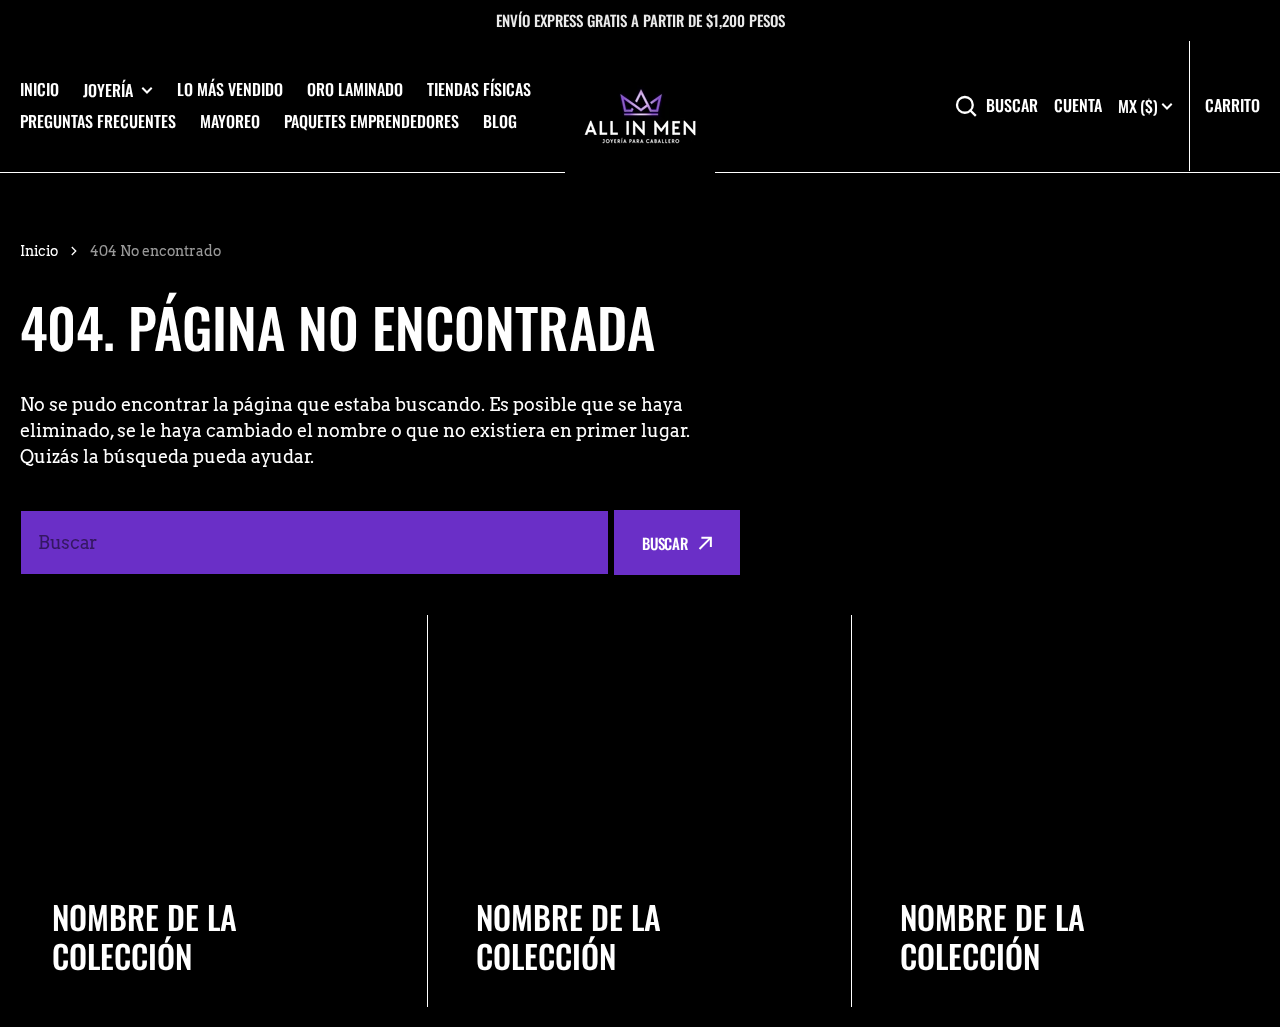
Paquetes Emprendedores (371, 121)
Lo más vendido (230, 89)
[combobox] (314, 542)
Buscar (1012, 105)
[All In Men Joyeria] (640, 106)
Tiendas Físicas (479, 89)
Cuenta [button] (1078, 105)
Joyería (108, 90)
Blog (500, 121)
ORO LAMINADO (355, 89)
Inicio (39, 89)
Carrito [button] (1232, 105)
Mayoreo (230, 121)
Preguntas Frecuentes (98, 121)
